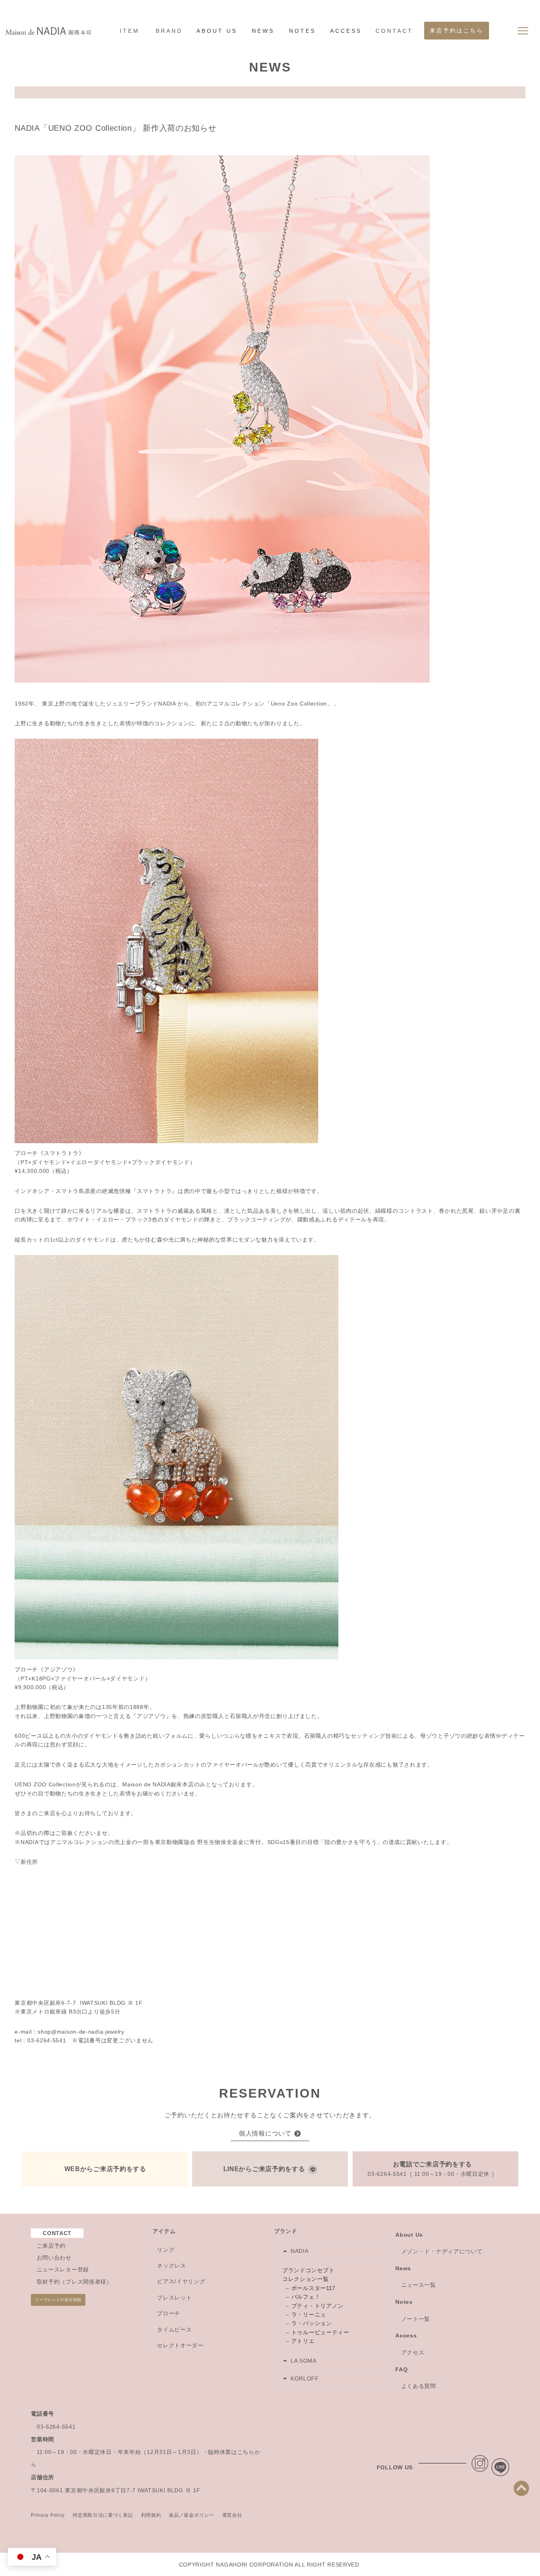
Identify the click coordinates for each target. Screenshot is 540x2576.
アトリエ (303, 2341)
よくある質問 (419, 2386)
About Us (409, 2235)
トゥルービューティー (320, 2332)
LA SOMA (304, 2361)
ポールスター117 (313, 2288)
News (403, 2268)
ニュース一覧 (419, 2285)
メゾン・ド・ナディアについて (442, 2251)
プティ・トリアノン (317, 2306)
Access (406, 2335)
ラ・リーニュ (309, 2314)
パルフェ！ (306, 2297)
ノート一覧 (416, 2319)
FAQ (401, 2369)
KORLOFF (305, 2378)
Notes (404, 2302)
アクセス (413, 2352)
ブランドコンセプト (308, 2270)
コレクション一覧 (306, 2279)
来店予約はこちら (457, 31)
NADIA (300, 2251)
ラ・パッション (312, 2323)
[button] (331, 2251)
